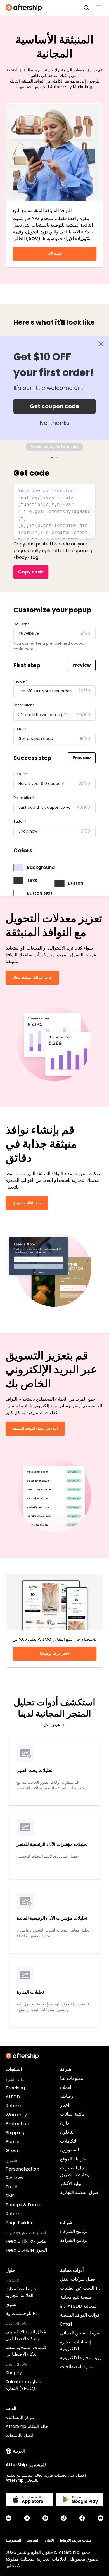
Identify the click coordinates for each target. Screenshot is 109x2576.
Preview (82, 665)
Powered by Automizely (54, 447)
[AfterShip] (25, 8)
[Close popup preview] (101, 344)
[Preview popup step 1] (52, 458)
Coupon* (21, 624)
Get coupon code (54, 406)
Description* (24, 705)
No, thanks (55, 423)
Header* (20, 681)
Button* (20, 729)
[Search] (87, 8)
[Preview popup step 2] (57, 458)
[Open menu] (99, 8)
